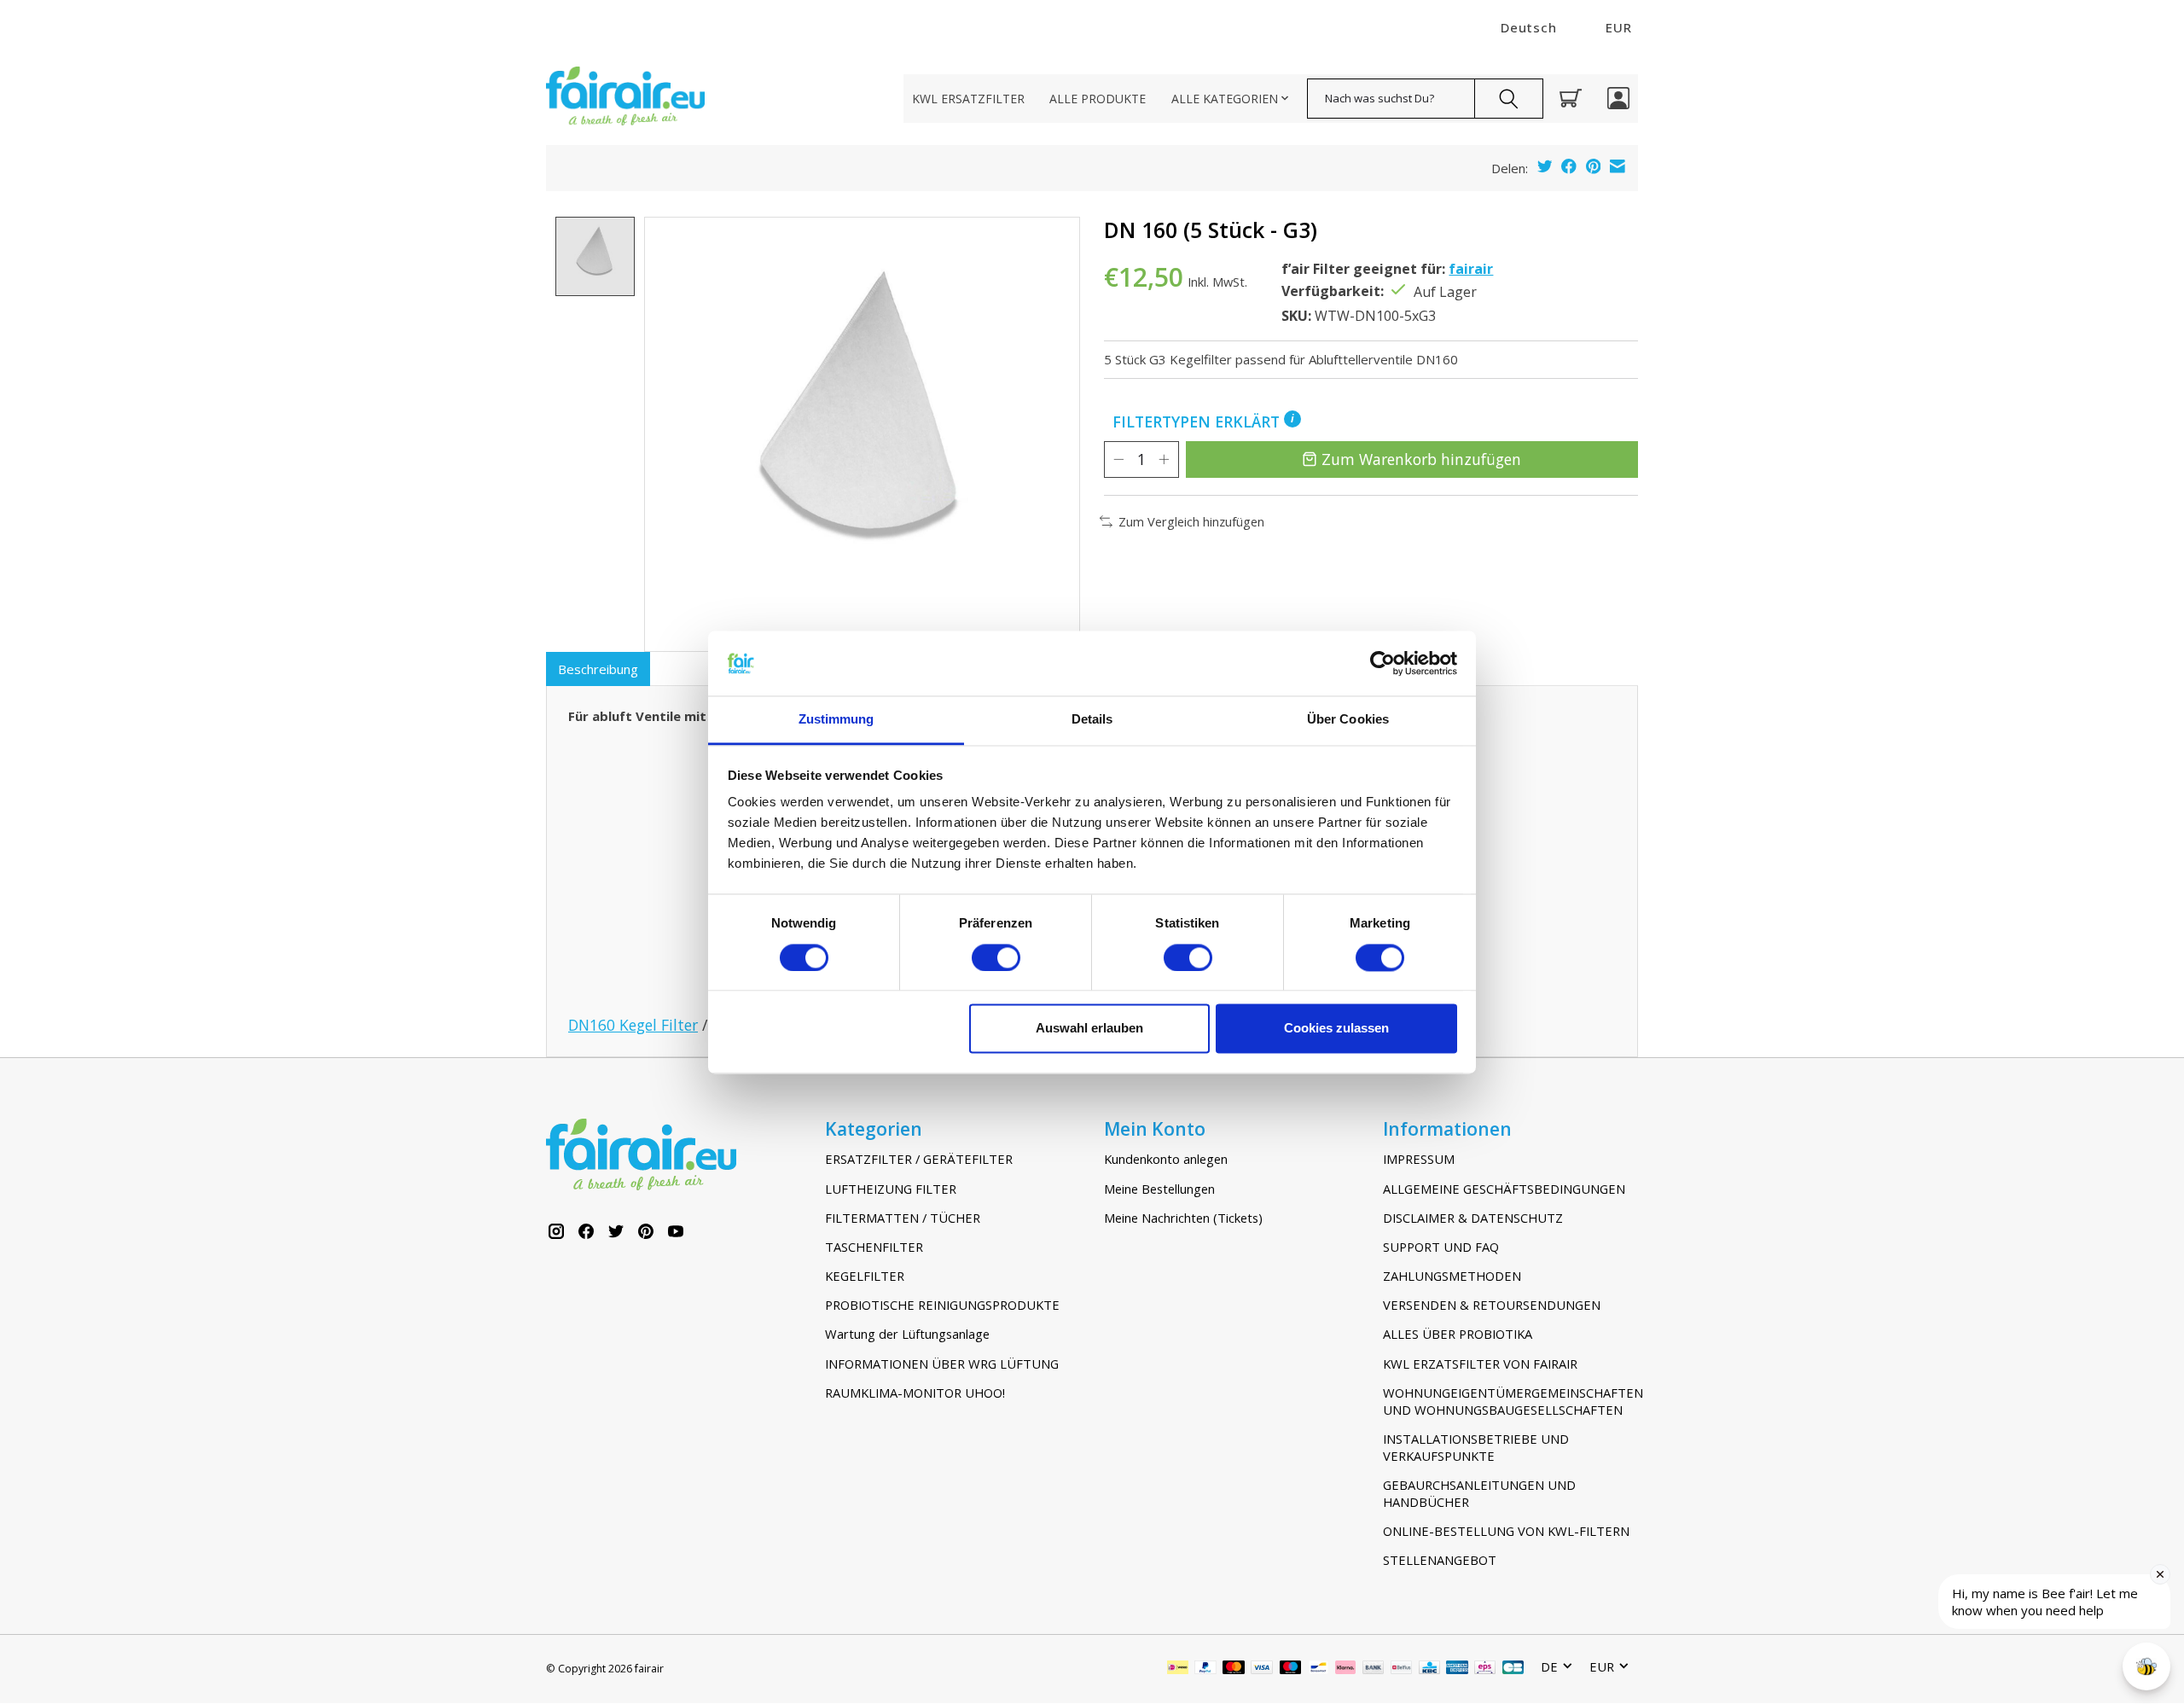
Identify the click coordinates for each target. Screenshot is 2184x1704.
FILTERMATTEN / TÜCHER (903, 1218)
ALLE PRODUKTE (1098, 99)
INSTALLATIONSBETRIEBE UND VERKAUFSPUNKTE (1476, 1447)
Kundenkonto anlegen (1166, 1159)
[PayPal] (1205, 1669)
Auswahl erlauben (1089, 1029)
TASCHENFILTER (874, 1247)
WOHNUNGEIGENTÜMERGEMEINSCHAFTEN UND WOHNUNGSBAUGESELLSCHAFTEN (1510, 1401)
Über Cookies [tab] (1348, 720)
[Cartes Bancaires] (1513, 1669)
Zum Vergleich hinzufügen (1191, 521)
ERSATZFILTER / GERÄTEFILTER (919, 1159)
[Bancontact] (1319, 1669)
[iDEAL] (1178, 1669)
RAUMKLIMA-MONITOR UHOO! (915, 1393)
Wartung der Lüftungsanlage (907, 1334)
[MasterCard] (1234, 1669)
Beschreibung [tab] (598, 669)
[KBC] (1429, 1669)
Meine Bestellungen (1159, 1189)
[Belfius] (1401, 1669)
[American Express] (1457, 1669)
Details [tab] (1092, 720)
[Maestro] (1291, 1669)
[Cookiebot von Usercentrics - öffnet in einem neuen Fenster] (1382, 663)
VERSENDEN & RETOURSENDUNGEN (1492, 1305)
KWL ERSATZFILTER (968, 99)
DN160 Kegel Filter (633, 1025)
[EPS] (1485, 1669)
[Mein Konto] (1618, 98)
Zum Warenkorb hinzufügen (1421, 459)
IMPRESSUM (1419, 1159)
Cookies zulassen (1336, 1029)
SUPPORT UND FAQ (1441, 1247)
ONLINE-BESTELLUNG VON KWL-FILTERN (1506, 1531)
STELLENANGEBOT (1440, 1560)
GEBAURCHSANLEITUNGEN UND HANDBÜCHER (1479, 1493)
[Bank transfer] (1374, 1669)
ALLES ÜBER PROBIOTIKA (1458, 1334)
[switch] (996, 957)
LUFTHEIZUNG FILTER (891, 1189)
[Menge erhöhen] (1164, 459)
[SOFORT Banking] (1345, 1669)
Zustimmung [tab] (836, 720)
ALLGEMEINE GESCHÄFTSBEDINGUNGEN (1504, 1189)
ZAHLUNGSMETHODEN (1452, 1276)
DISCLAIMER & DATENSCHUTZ (1473, 1218)
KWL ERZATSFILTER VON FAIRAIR (1480, 1364)
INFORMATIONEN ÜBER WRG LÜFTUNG (942, 1364)
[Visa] (1262, 1669)
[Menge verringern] (1118, 459)
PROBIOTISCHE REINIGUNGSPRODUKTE (942, 1305)
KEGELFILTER (865, 1276)
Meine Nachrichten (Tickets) (1183, 1218)
